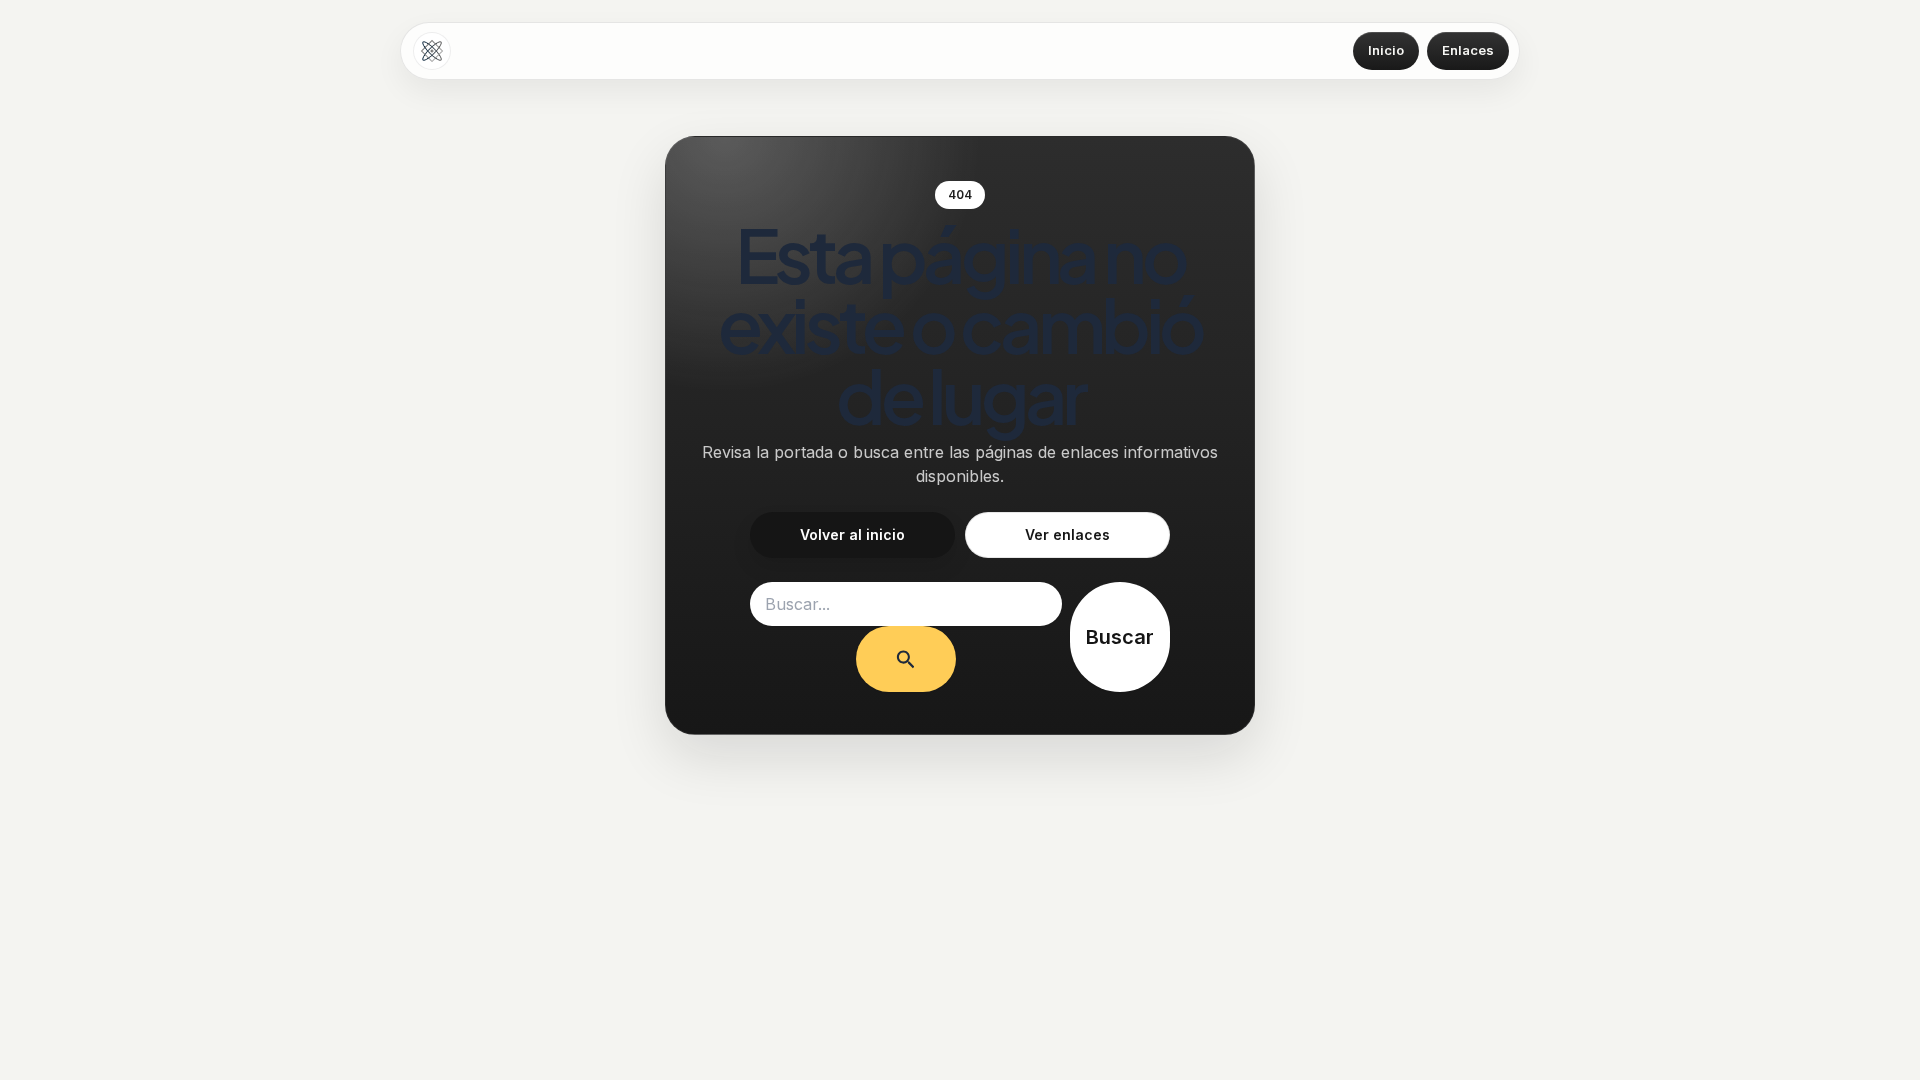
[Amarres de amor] (432, 51)
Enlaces (1468, 50)
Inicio (1386, 50)
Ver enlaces (1067, 534)
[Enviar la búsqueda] (906, 659)
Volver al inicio (852, 534)
